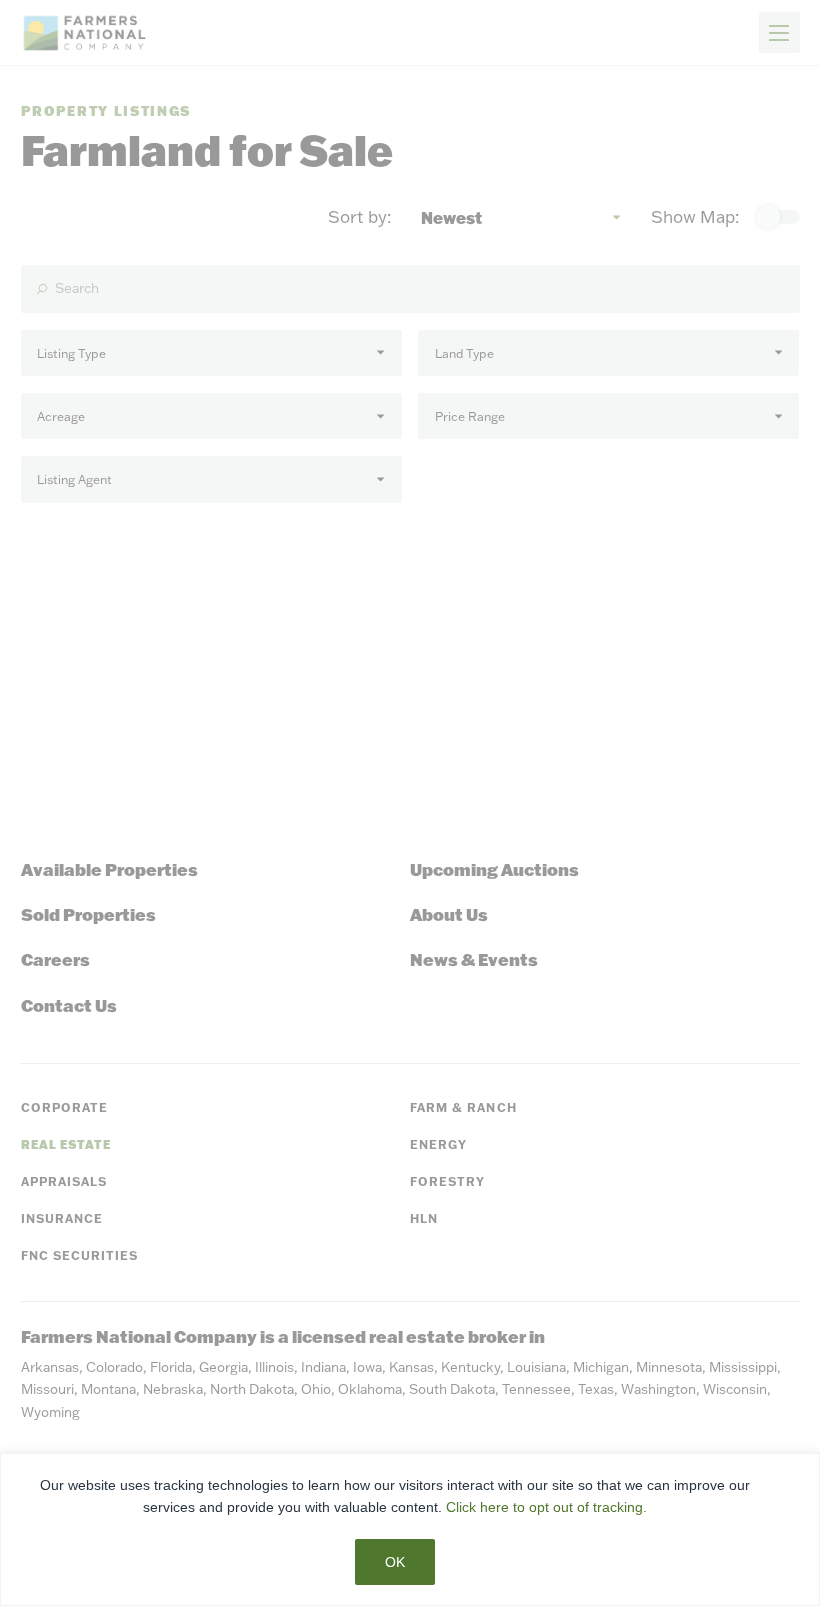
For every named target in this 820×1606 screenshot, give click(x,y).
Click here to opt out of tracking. (546, 1507)
